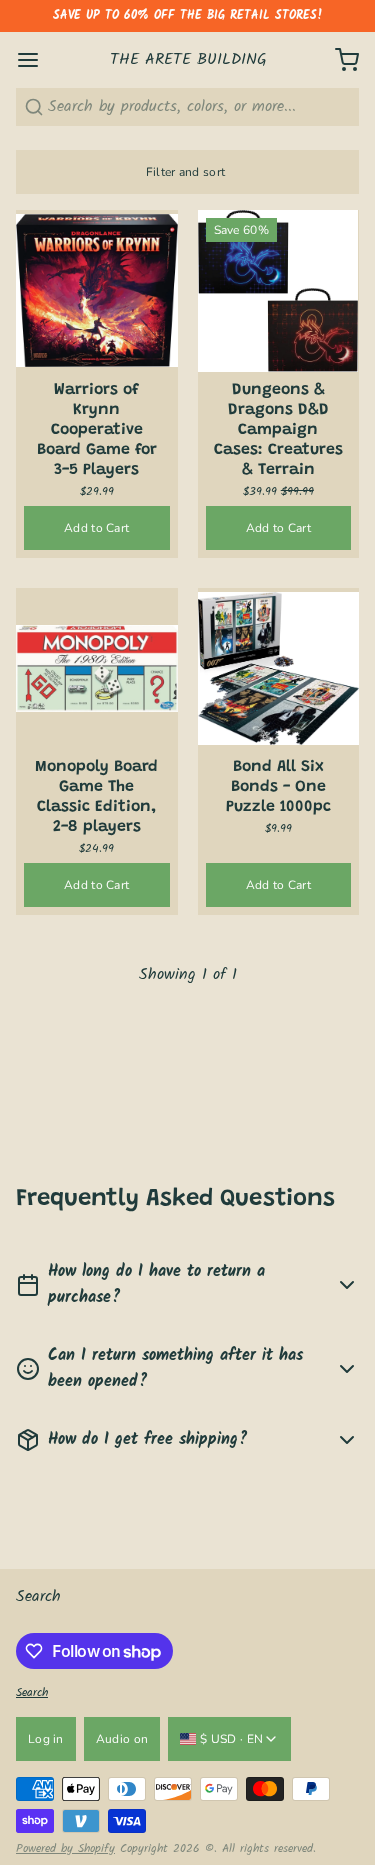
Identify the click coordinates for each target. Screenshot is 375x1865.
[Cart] (339, 60)
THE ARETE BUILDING (188, 60)
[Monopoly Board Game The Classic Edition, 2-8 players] (97, 669)
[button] (97, 528)
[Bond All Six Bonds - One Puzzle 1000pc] (279, 669)
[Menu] (36, 60)
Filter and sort (186, 172)
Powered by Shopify (65, 1848)
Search (38, 1596)
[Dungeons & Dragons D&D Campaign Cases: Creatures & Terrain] (279, 291)
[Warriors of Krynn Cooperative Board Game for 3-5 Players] (97, 291)
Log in (46, 1739)
